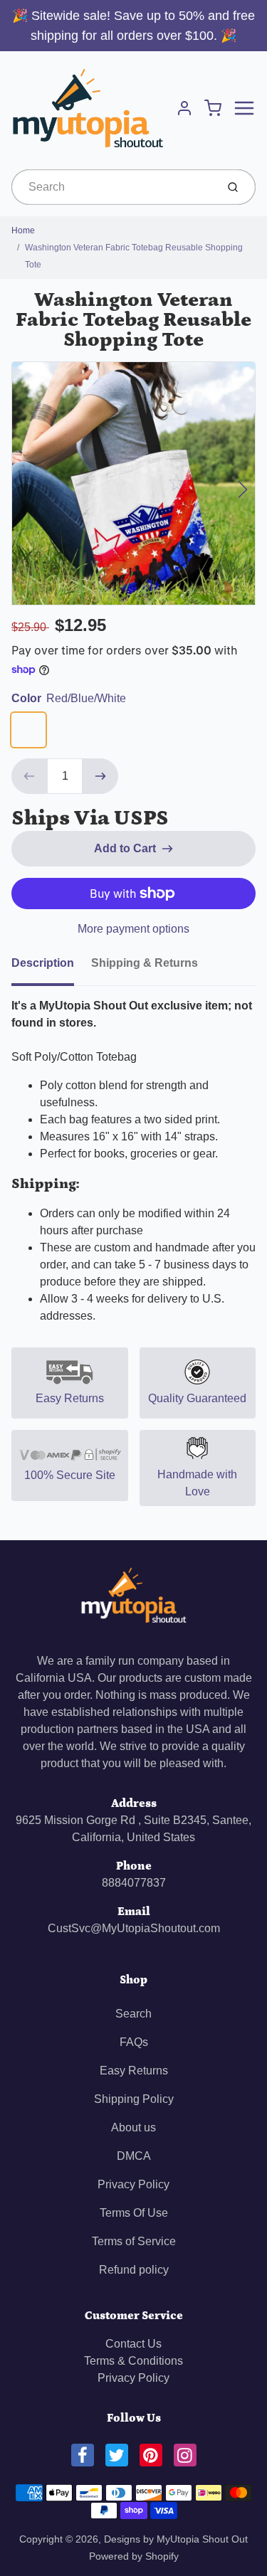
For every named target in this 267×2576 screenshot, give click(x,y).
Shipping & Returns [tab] (145, 963)
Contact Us (133, 2344)
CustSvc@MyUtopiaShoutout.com (134, 1928)
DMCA (134, 2156)
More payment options (133, 929)
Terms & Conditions (133, 2361)
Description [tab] (43, 963)
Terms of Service (134, 2241)
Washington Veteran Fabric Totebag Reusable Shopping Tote (134, 256)
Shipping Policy (134, 2099)
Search (133, 2014)
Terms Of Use (134, 2213)
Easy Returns (134, 2071)
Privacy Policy (133, 2184)
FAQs (134, 2042)
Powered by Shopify (134, 2556)
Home (23, 230)
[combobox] (112, 187)
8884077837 (134, 1883)
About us (133, 2127)
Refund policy (134, 2270)
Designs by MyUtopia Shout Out (176, 2539)
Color (69, 698)
